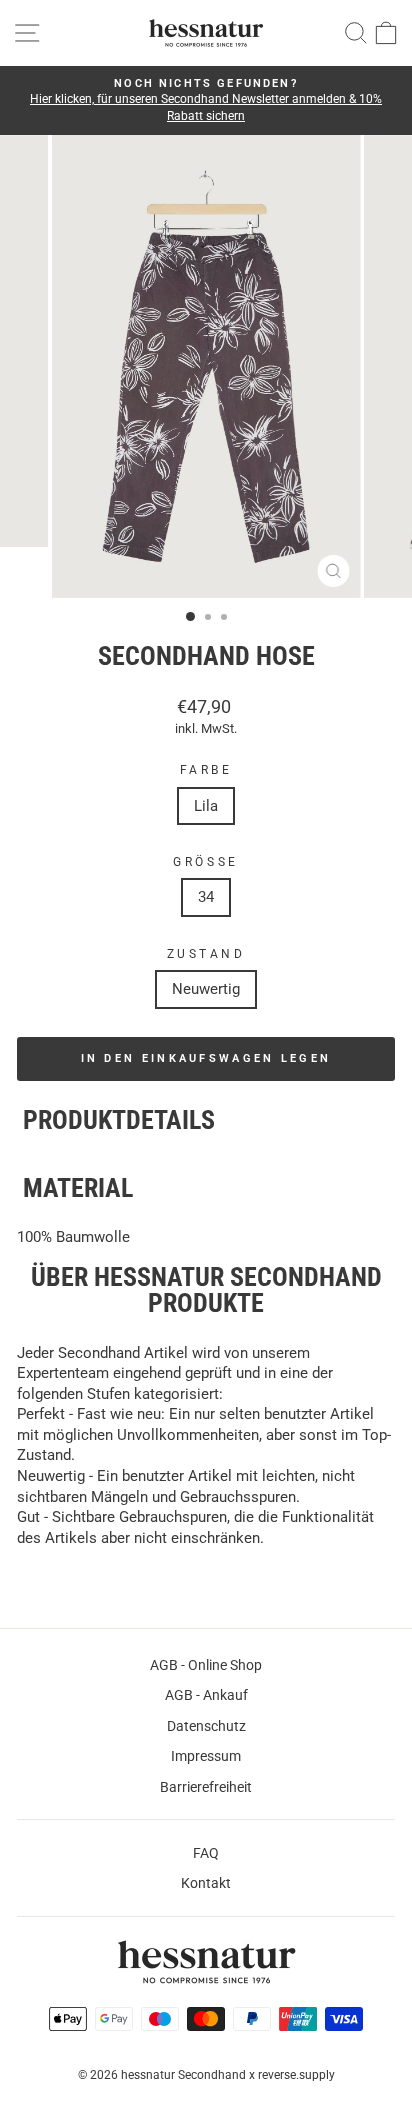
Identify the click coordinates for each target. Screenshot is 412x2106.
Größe (205, 862)
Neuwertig (206, 989)
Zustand (206, 954)
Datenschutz (206, 1726)
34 (206, 897)
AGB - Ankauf (206, 1695)
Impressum (206, 1756)
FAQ (206, 1853)
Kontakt (206, 1883)
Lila (206, 806)
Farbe (206, 770)
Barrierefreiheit (206, 1787)
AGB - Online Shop (206, 1665)
